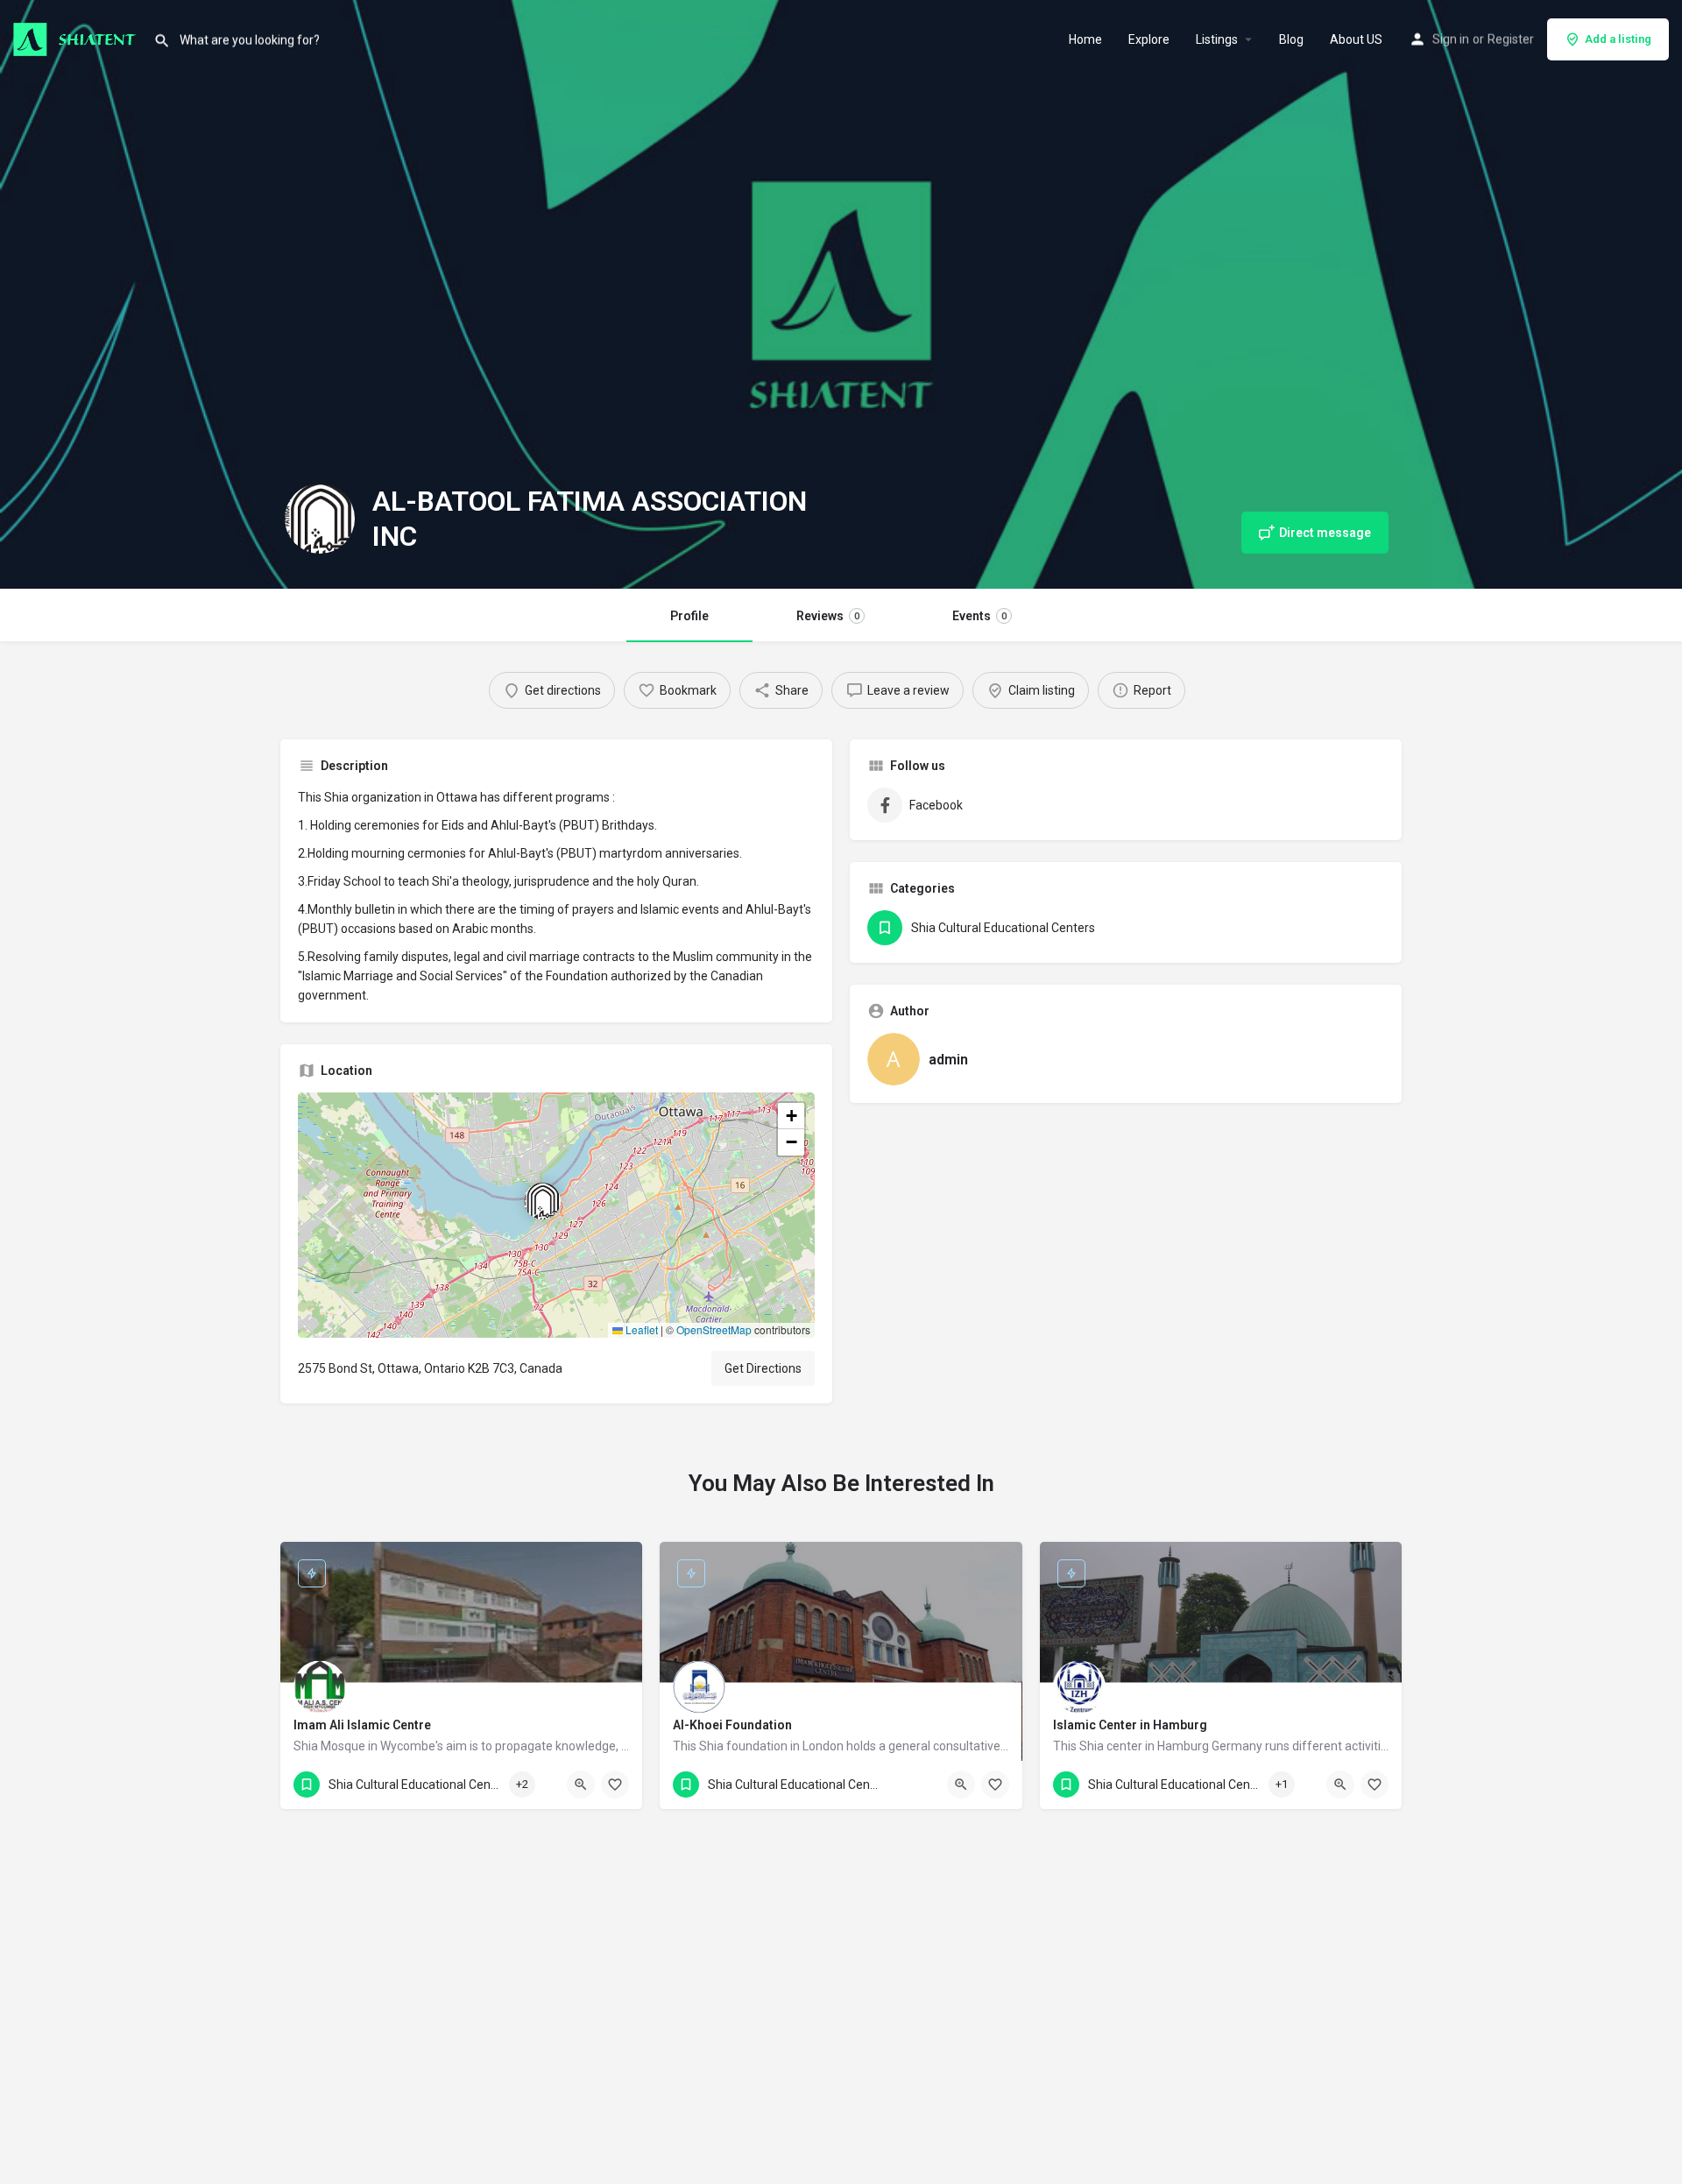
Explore (1149, 39)
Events (979, 616)
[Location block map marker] (542, 1201)
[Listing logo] (320, 519)
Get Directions (763, 1368)
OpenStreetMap (714, 1329)
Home (1085, 39)
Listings (1217, 39)
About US (1356, 39)
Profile (689, 616)
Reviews (828, 616)
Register (1511, 39)
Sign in (1451, 39)
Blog (1291, 39)
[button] (556, 1215)
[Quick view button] (581, 1785)
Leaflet (640, 1329)
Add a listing (1618, 39)
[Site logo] (77, 38)
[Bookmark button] (615, 1785)
